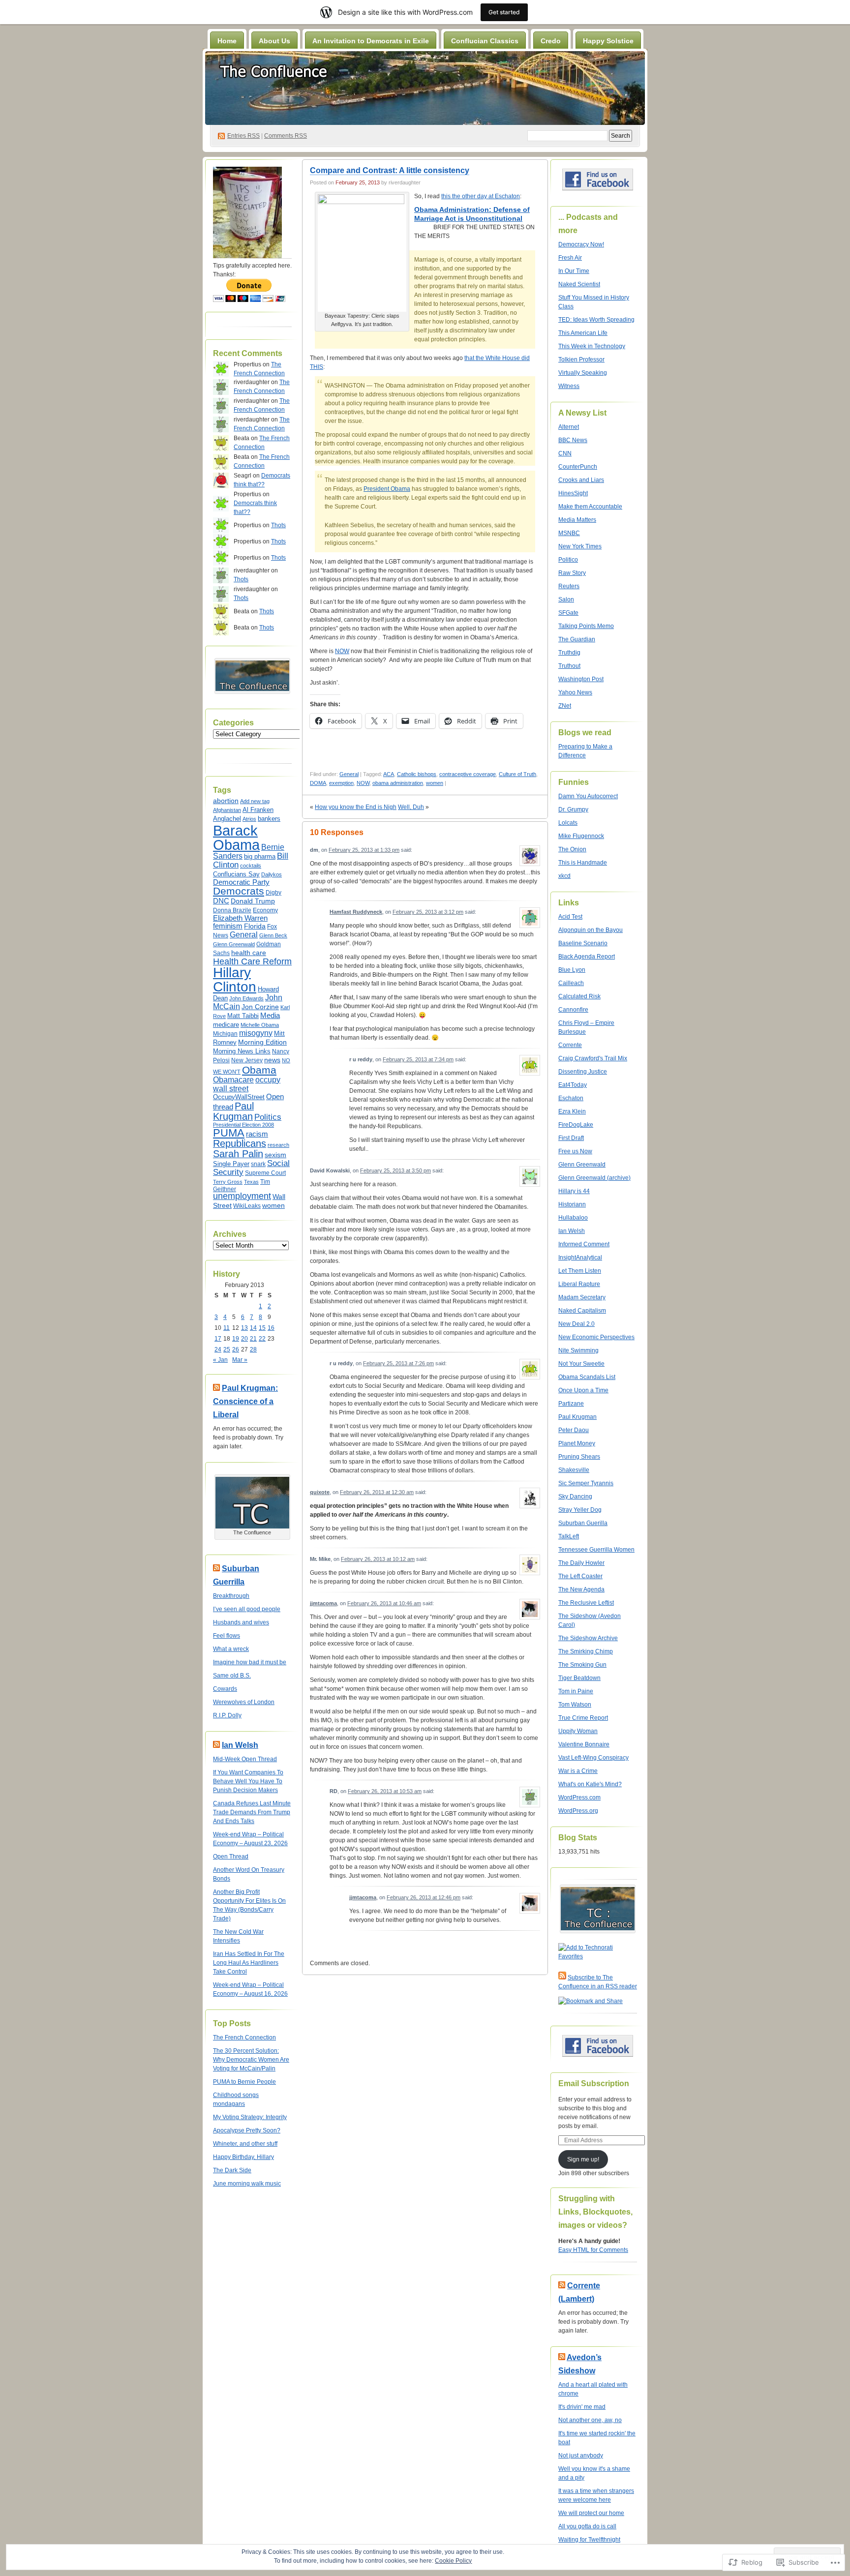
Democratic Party (241, 882)
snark (258, 1164)
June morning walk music (247, 2184)
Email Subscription (594, 2083)
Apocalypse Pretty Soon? (247, 2130)
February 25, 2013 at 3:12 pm (428, 912)
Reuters (569, 586)
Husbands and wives (241, 1622)
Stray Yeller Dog (580, 1510)
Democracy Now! (581, 244)
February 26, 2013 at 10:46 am (384, 1603)
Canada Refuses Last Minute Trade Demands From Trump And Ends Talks (252, 1812)
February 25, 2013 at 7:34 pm (418, 1059)
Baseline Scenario (583, 943)
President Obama (387, 489)
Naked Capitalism (582, 1311)
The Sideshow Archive (588, 1638)
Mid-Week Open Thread (245, 1759)
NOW (342, 651)
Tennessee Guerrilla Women (596, 1550)
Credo (551, 41)
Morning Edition (262, 1042)
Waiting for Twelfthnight (589, 2540)
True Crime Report (583, 1718)
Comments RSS (286, 136)
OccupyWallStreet (239, 1097)
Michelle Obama (260, 1025)
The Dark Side (232, 2170)
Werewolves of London (244, 1702)
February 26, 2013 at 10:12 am (378, 1559)
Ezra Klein (572, 1111)
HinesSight (573, 493)
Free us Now (575, 1151)
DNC (221, 901)
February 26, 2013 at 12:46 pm (424, 1897)
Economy (265, 910)
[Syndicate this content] (216, 1388)
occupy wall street (247, 1084)
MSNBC (569, 533)
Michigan (225, 1034)
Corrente (570, 1045)
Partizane (571, 1404)
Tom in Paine (576, 1691)
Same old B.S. (232, 1676)
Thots (278, 525)
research (278, 1145)
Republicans (240, 1143)
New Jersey (247, 1060)
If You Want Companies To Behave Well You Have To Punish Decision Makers (248, 1781)
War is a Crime (578, 1771)
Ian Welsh (240, 1745)
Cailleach (571, 983)
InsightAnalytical (580, 1258)
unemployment (242, 1196)
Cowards (225, 1689)
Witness (569, 386)
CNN (565, 453)
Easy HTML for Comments (593, 2250)
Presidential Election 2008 (243, 1125)
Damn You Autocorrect (588, 796)
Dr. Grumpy (573, 809)
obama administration (398, 783)
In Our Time (574, 271)
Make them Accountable (590, 507)
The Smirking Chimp (586, 1651)
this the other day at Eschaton (481, 196)
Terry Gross (228, 1182)
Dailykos (272, 874)
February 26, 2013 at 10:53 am (385, 1791)
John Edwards (246, 998)
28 (253, 1349)
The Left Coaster (580, 1576)
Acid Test (570, 917)
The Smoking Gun (582, 1665)
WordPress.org (578, 1811)
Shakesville (574, 1470)
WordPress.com (579, 1797)
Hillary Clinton (235, 979)
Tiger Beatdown (579, 1678)
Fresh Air (570, 258)
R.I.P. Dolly (227, 1715)
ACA (389, 774)
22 (262, 1339)
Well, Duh (411, 807)
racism (257, 1134)
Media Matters (577, 520)
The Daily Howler (581, 1563)
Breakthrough (231, 1596)
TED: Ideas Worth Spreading (596, 320)
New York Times (580, 546)
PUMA (229, 1133)
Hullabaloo (573, 1218)
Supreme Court (265, 1173)
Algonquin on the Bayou (591, 930)
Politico (568, 560)
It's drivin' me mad (582, 2407)
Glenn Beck (273, 935)
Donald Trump (253, 901)
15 (262, 1328)
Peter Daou (574, 1430)
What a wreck (231, 1649)
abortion (226, 801)
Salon (566, 599)
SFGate (568, 613)
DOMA (318, 783)
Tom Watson (575, 1705)
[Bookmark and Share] (591, 2001)
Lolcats (568, 823)
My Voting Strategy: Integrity (250, 2117)
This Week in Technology (592, 346)
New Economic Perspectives (596, 1337)
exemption (341, 783)
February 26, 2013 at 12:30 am (377, 1492)
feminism (228, 926)
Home (227, 41)
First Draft (571, 1138)
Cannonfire (573, 1010)
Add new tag (255, 801)
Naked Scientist (579, 284)
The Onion (572, 849)
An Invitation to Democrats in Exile (371, 41)
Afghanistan (227, 810)
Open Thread (231, 1857)
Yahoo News (575, 692)
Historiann (572, 1204)
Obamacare (233, 1080)
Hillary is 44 (574, 1191)
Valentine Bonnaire (584, 1744)
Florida (255, 926)
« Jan (220, 1360)
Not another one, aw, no (590, 2420)
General (244, 935)
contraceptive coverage (468, 774)
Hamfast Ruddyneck (356, 912)
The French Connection (244, 2037)
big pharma (260, 857)
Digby (273, 893)
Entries (243, 136)
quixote (320, 1492)
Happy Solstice (608, 41)
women (273, 1206)
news (272, 1060)
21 (253, 1339)
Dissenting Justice (583, 1072)
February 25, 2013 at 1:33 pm (364, 850)
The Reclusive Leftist (586, 1603)
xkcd (564, 876)
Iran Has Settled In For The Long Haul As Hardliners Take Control (249, 1963)
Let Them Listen (580, 1271)
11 (227, 1328)
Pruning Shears (579, 1457)
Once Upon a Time (583, 1390)
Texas (251, 1182)
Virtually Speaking (583, 373)
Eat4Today (573, 1085)
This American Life (583, 333)
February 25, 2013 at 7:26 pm (398, 1363)
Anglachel (227, 819)
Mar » (240, 1360)
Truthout (569, 666)
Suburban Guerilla (583, 1523)
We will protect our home (591, 2513)
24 (218, 1349)
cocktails (251, 866)
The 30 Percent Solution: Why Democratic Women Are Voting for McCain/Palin (251, 2060)
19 (236, 1339)
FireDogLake (576, 1125)
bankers (269, 819)
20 (244, 1339)
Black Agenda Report (587, 957)
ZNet (565, 706)
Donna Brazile (232, 910)
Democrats (239, 891)
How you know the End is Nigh (356, 807)
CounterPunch (578, 467)
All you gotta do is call (587, 2526)
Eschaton (571, 1098)
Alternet (569, 427)
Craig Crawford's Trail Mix (593, 1058)
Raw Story (572, 573)
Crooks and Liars (581, 480)
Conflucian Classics (485, 41)
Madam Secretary (582, 1297)
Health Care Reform (252, 961)
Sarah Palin (238, 1154)
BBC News (573, 440)
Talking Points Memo (586, 626)
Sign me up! (583, 2159)
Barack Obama (236, 838)
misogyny (256, 1033)
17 (218, 1339)
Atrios (249, 819)
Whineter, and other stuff (245, 2144)
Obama (259, 1070)
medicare (226, 1025)
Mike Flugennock (581, 836)
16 (271, 1328)
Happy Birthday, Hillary (243, 2157)
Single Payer (231, 1164)
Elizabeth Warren (240, 918)
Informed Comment (584, 1244)
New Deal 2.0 (577, 1324)
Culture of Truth (517, 774)
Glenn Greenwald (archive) (594, 1178)
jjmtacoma (323, 1603)
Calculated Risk (579, 996)
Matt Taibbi (243, 1016)
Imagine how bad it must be (250, 1662)
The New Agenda (581, 1589)
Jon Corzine (260, 1007)
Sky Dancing (575, 1497)
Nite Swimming (578, 1350)
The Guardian (577, 639)
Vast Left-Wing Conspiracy (593, 1758)
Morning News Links (242, 1051)
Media (270, 1016)
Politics (268, 1117)
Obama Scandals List (587, 1377)
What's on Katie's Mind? (590, 1784)
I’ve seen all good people (247, 1609)
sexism (275, 1155)
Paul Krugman (233, 1111)
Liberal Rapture (579, 1284)
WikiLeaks (247, 1206)
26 (236, 1349)
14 (253, 1328)
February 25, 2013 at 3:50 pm (395, 1170)
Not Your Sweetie (581, 1364)
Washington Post (581, 679)
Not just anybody (581, 2456)
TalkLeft (569, 1536)
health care (249, 953)
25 (227, 1349)
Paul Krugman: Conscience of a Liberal (245, 1401)
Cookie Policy (453, 2561)
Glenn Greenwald (234, 944)
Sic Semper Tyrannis (586, 1483)
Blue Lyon (572, 970)
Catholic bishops (417, 774)
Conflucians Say (236, 874)
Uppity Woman (578, 1731)
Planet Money (577, 1443)
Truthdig (569, 653)
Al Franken (258, 810)
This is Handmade (583, 863)
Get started (504, 12)
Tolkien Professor (581, 359)
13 (244, 1328)
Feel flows (227, 1636)
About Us (274, 41)
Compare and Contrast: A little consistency (390, 170)
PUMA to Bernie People (244, 2082)
